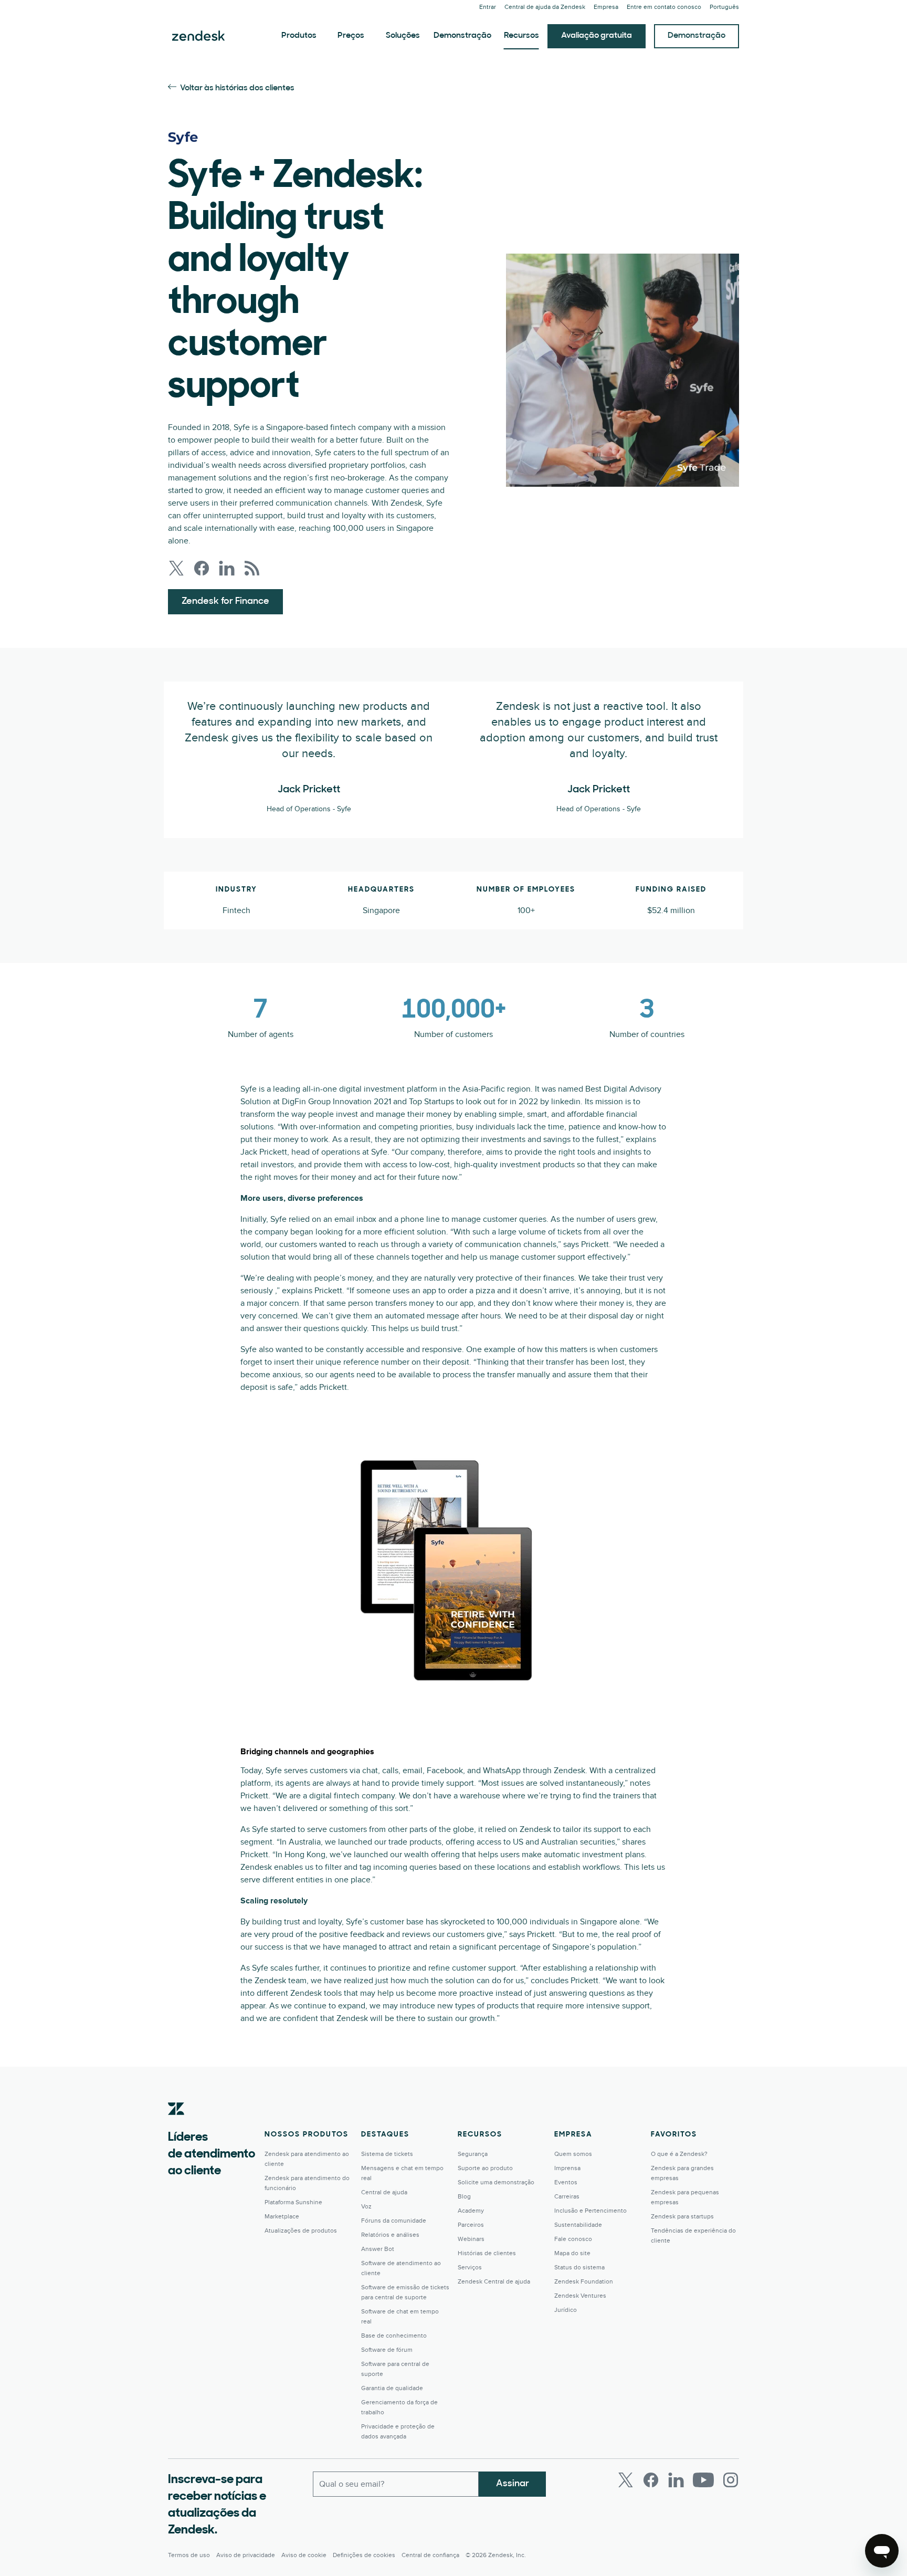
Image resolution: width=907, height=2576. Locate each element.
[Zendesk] (176, 2125)
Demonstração (462, 36)
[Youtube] (703, 2480)
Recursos (521, 36)
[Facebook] (651, 2480)
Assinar (513, 2484)
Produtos (299, 36)
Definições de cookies (364, 2555)
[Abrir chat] (882, 2551)
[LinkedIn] (676, 2480)
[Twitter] (626, 2480)
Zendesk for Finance (225, 602)
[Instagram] (731, 2480)
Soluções (403, 36)
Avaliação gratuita (597, 36)
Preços (351, 36)
